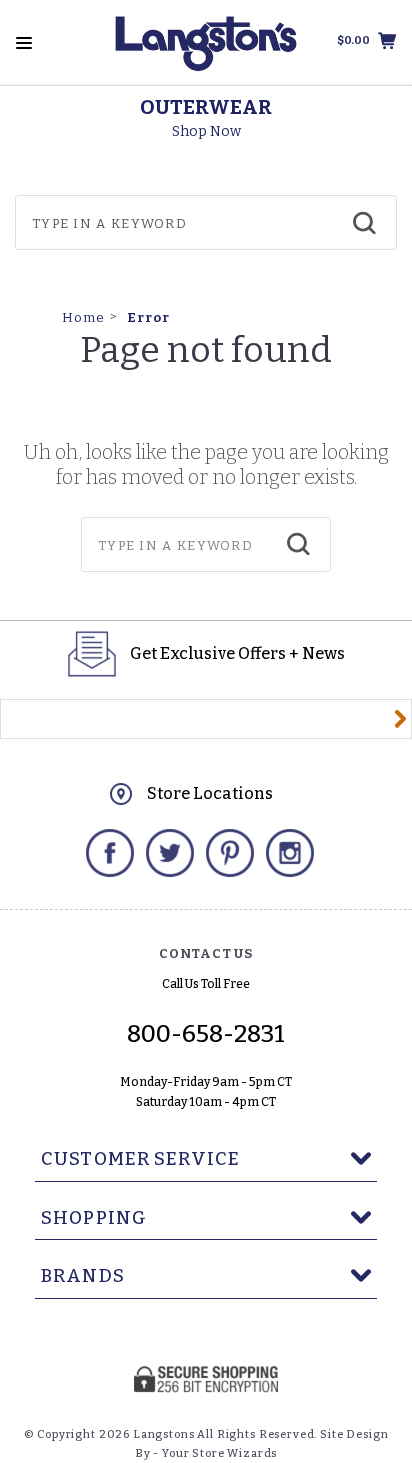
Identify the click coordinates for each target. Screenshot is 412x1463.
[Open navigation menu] (24, 43)
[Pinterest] (230, 853)
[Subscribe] (400, 719)
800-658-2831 (206, 1034)
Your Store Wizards (219, 1453)
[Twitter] (170, 853)
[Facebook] (110, 853)
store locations (210, 793)
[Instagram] (290, 853)
